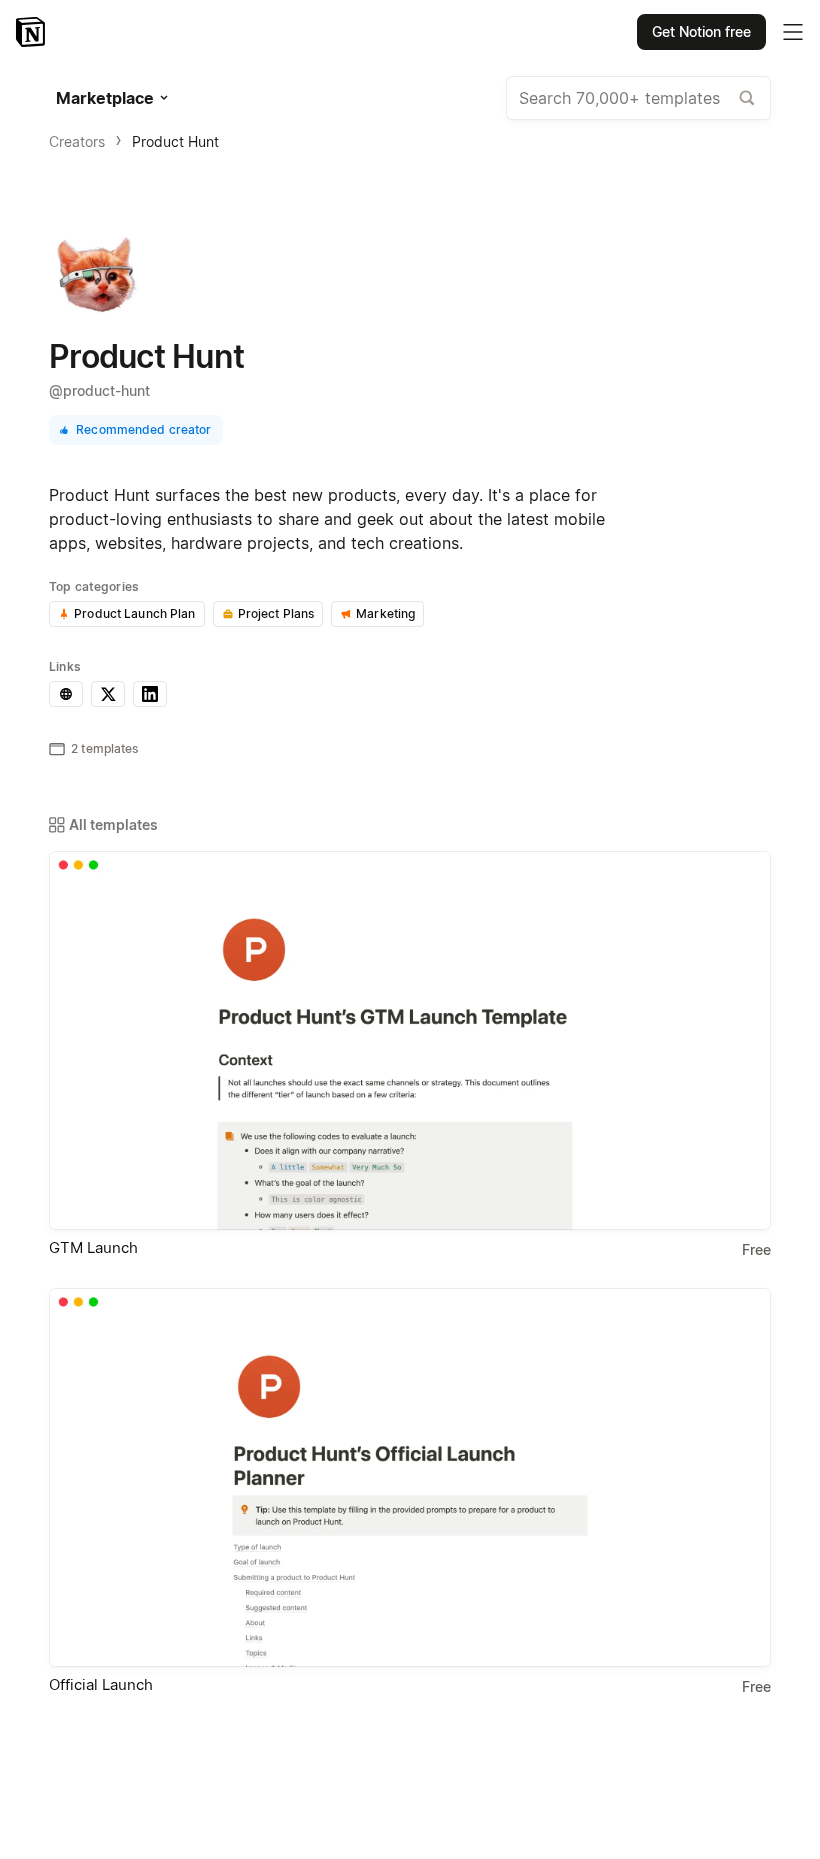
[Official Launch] (410, 1477)
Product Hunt (175, 141)
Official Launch (101, 1684)
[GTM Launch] (410, 1040)
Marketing (385, 613)
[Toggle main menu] (793, 32)
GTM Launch (93, 1247)
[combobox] (638, 98)
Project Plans (276, 613)
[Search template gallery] (747, 98)
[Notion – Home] (32, 32)
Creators (77, 141)
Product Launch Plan (134, 613)
